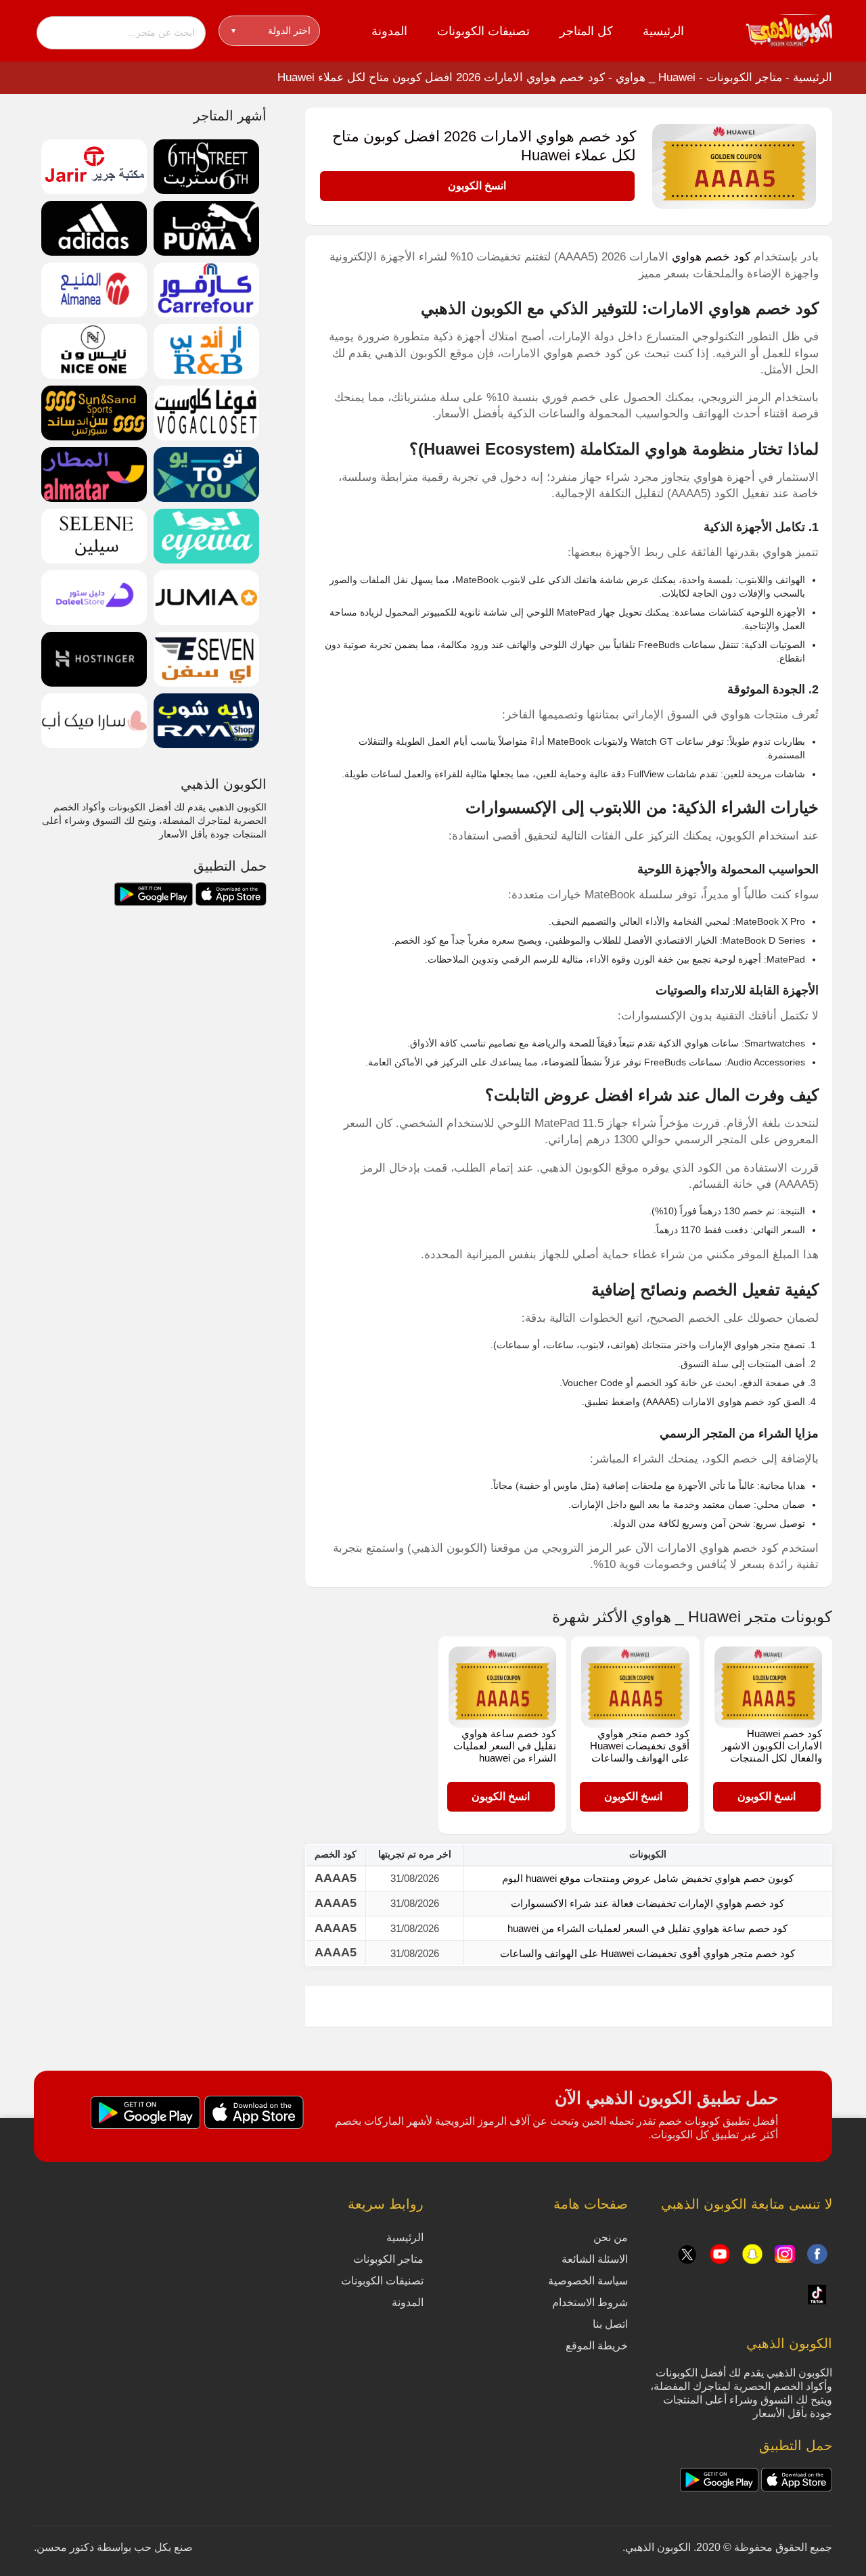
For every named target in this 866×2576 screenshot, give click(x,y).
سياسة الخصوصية (588, 2281)
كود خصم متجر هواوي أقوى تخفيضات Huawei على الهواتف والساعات (640, 1746)
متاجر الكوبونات (744, 77)
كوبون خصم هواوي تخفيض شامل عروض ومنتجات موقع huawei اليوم (648, 1878)
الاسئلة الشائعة (595, 2259)
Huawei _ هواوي (656, 77)
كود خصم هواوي (711, 257)
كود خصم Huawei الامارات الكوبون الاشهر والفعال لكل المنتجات (772, 1746)
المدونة (389, 31)
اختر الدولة (271, 30)
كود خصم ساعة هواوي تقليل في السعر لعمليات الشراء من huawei (505, 1746)
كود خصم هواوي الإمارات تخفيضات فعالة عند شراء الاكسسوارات (647, 1903)
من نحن (611, 2237)
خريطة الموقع (597, 2346)
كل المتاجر (586, 31)
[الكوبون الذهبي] (789, 30)
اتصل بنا (610, 2324)
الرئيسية (663, 31)
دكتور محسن (65, 2547)
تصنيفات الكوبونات (483, 31)
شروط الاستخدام (590, 2302)
